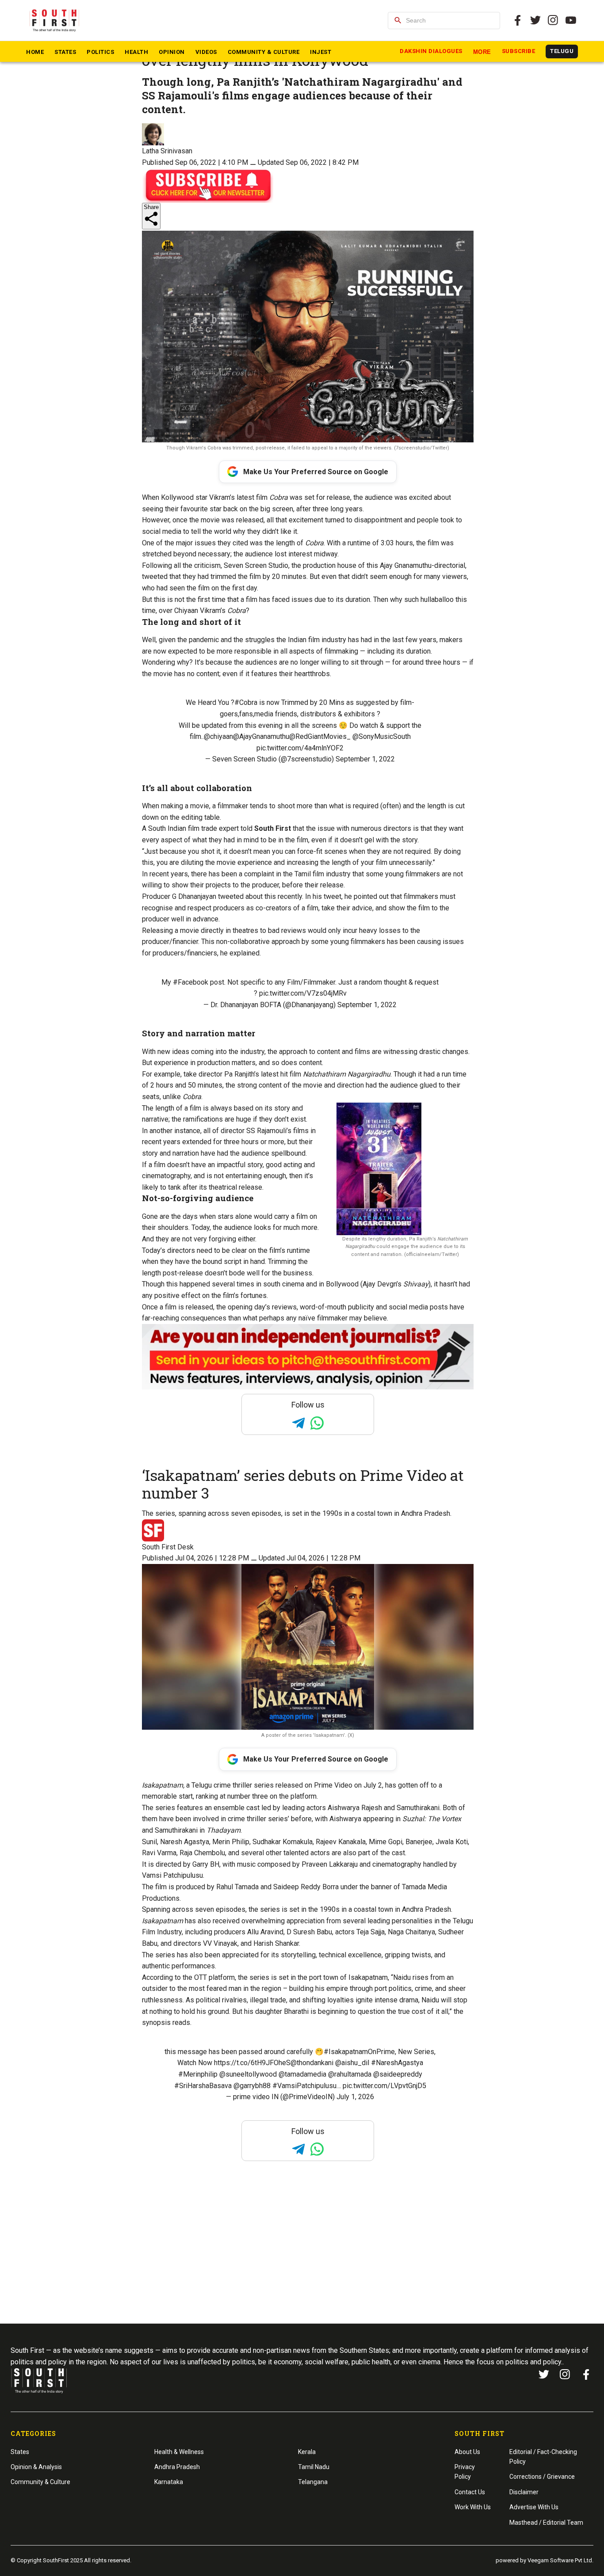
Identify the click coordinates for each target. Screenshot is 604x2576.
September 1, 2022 (365, 759)
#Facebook (191, 982)
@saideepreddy (398, 2074)
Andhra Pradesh (177, 2467)
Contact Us (470, 2492)
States (65, 52)
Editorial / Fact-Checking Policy (543, 2457)
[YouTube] (571, 20)
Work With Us (473, 2507)
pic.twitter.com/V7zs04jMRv (303, 993)
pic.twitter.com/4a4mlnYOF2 (300, 748)
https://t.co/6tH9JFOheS (252, 2063)
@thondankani (312, 2063)
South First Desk (168, 1547)
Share (151, 207)
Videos (206, 52)
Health (136, 52)
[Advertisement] (302, 2259)
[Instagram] (553, 20)
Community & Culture (264, 52)
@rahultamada (350, 2074)
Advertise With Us (534, 2507)
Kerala (307, 2452)
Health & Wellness (179, 2452)
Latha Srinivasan (167, 151)
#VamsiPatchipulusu (304, 2086)
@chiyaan (218, 736)
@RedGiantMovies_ (320, 736)
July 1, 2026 (355, 2097)
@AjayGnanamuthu (261, 736)
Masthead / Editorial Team (546, 2523)
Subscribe (519, 51)
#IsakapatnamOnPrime (359, 2052)
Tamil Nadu (314, 2467)
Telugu (562, 51)
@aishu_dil (352, 2063)
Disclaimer (524, 2492)
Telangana (313, 2482)
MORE (482, 52)
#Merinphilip (198, 2074)
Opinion (172, 52)
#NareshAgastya (397, 2063)
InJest (321, 52)
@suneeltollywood (248, 2074)
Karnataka (169, 2482)
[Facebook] (586, 2374)
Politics (100, 52)
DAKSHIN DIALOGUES (431, 51)
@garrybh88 (252, 2086)
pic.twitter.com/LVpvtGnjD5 (384, 2086)
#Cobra (246, 702)
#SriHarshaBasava (203, 2086)
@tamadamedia (302, 2074)
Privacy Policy (465, 2472)
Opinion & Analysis (36, 2467)
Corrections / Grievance (542, 2477)
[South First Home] (55, 20)
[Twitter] (535, 20)
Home (35, 52)
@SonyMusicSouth (382, 736)
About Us (467, 2452)
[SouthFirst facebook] (518, 20)
